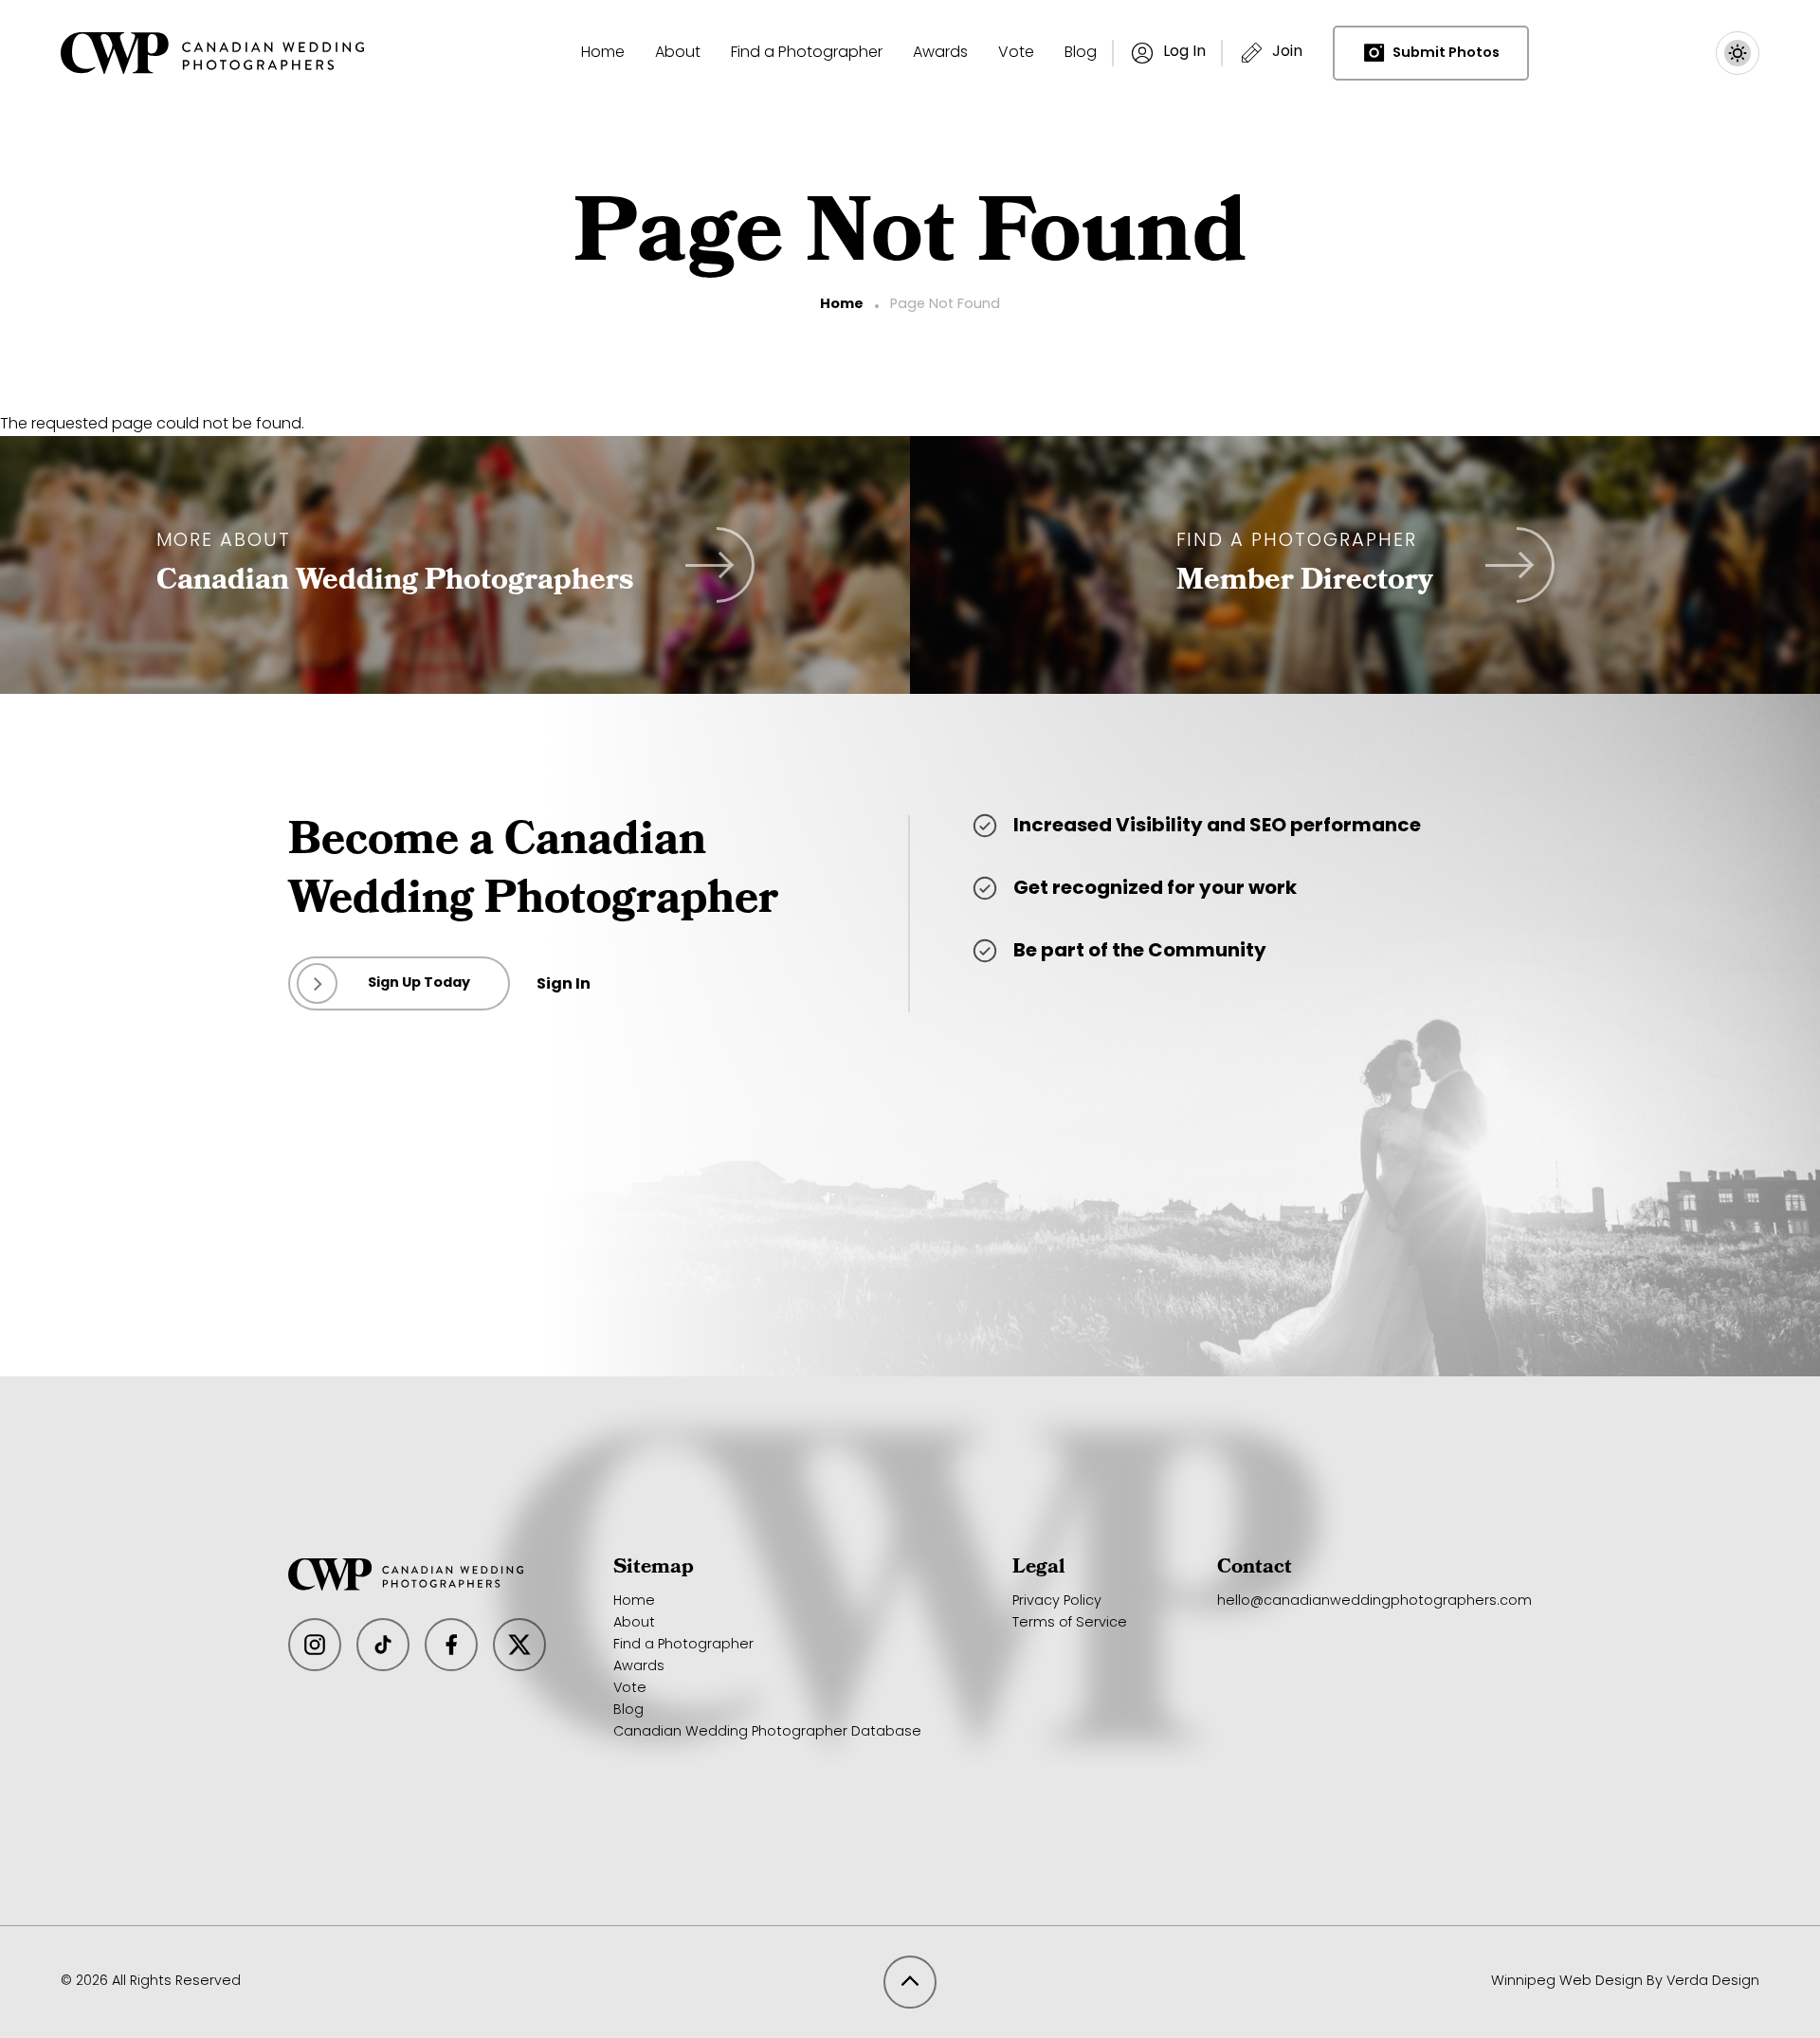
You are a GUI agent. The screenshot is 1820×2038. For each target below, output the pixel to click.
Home (842, 305)
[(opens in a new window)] (315, 1645)
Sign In (564, 985)
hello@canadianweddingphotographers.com (1374, 1601)
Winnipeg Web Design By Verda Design (1625, 1982)
